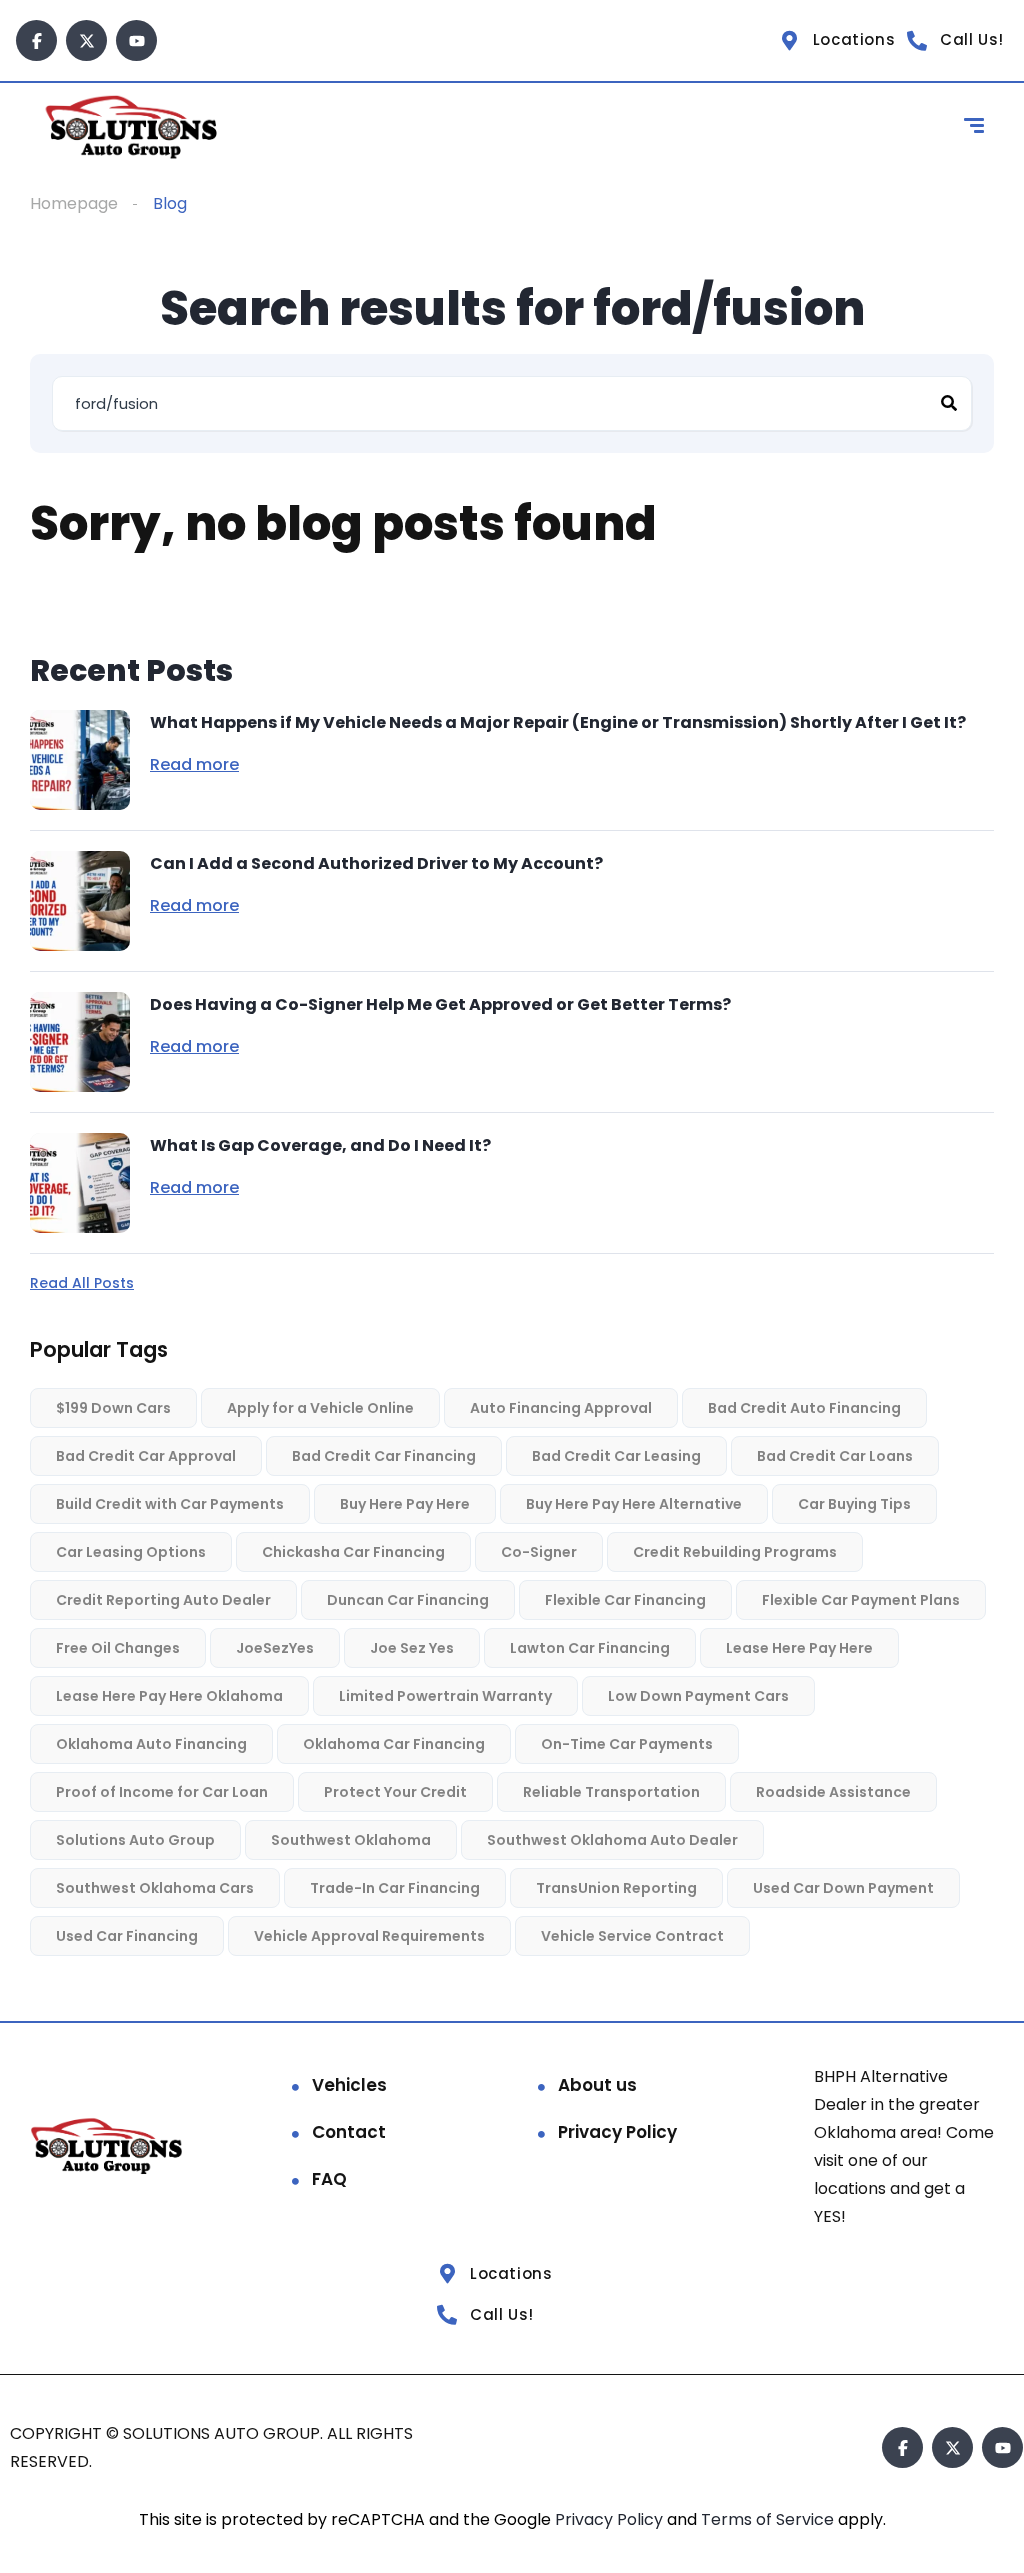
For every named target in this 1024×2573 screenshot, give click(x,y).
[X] (86, 40)
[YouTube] (136, 40)
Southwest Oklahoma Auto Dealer (612, 1840)
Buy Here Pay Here (405, 1504)
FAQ (329, 2178)
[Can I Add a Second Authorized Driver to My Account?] (80, 901)
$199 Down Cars (113, 1408)
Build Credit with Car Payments (170, 1504)
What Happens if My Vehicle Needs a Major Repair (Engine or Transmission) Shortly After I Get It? (558, 722)
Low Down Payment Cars (698, 1696)
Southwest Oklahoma (351, 1840)
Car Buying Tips (854, 1504)
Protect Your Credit (395, 1792)
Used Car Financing (127, 1936)
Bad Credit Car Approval (146, 1456)
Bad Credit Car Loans (835, 1456)
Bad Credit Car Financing (384, 1456)
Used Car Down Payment (843, 1888)
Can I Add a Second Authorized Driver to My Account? (376, 863)
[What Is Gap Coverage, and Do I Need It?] (80, 1183)
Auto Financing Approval (561, 1408)
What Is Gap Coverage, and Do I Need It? (320, 1145)
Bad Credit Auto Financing (804, 1408)
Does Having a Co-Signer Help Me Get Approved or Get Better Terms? (440, 1004)
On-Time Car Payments (627, 1744)
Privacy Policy (617, 2131)
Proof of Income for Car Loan (162, 1792)
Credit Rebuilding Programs (735, 1552)
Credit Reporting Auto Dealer (163, 1600)
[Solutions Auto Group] (133, 128)
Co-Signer (539, 1552)
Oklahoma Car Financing (394, 1744)
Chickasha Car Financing (353, 1552)
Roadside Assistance (833, 1792)
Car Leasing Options (131, 1552)
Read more (194, 765)
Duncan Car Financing (408, 1600)
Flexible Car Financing (625, 1600)
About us (597, 2084)
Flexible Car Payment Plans (861, 1600)
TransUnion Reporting (616, 1888)
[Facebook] (36, 40)
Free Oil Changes (118, 1648)
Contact (349, 2131)
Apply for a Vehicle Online (320, 1408)
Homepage (74, 203)
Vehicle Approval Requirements (369, 1936)
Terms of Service (769, 2518)
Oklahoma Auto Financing (151, 1744)
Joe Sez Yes (412, 1648)
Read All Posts (82, 1283)
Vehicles (349, 2084)
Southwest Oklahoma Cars (155, 1888)
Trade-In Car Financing (395, 1888)
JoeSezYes (275, 1648)
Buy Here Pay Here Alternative (634, 1504)
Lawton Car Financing (590, 1648)
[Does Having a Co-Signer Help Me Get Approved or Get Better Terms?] (80, 1042)
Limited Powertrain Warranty (445, 1696)
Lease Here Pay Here (799, 1648)
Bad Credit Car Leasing (616, 1456)
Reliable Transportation (611, 1792)
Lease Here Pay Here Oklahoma (169, 1696)
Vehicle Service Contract (632, 1936)
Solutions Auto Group (135, 1840)
